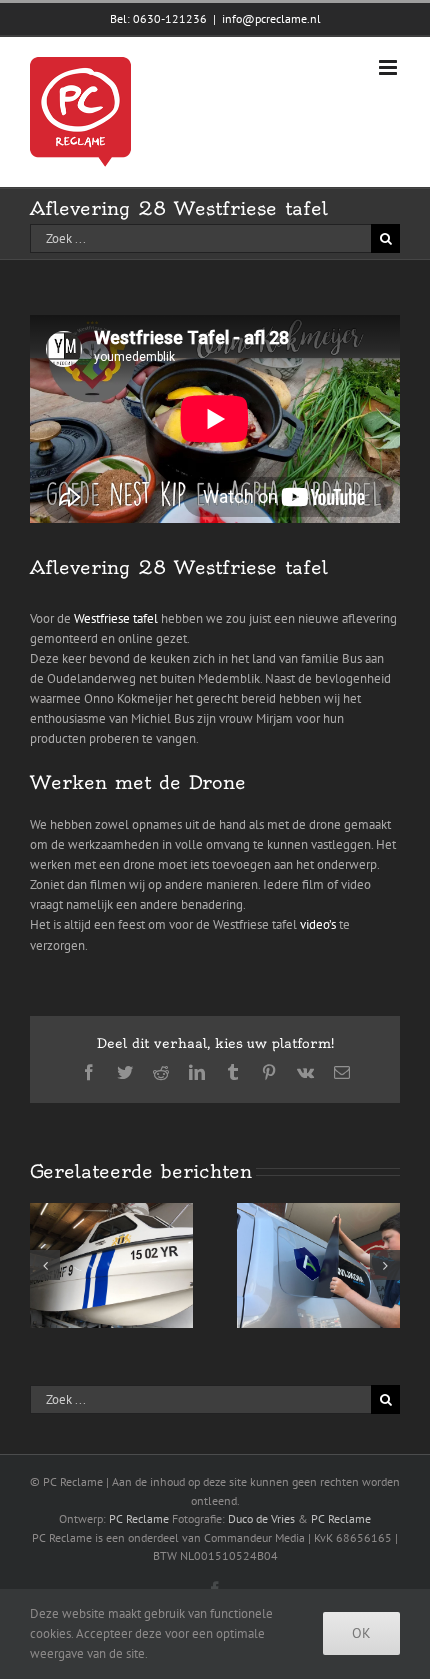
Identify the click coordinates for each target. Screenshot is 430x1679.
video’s (318, 924)
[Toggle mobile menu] (389, 67)
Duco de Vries (261, 1518)
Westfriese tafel (116, 618)
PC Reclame (139, 1518)
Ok (361, 1633)
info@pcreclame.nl (271, 18)
